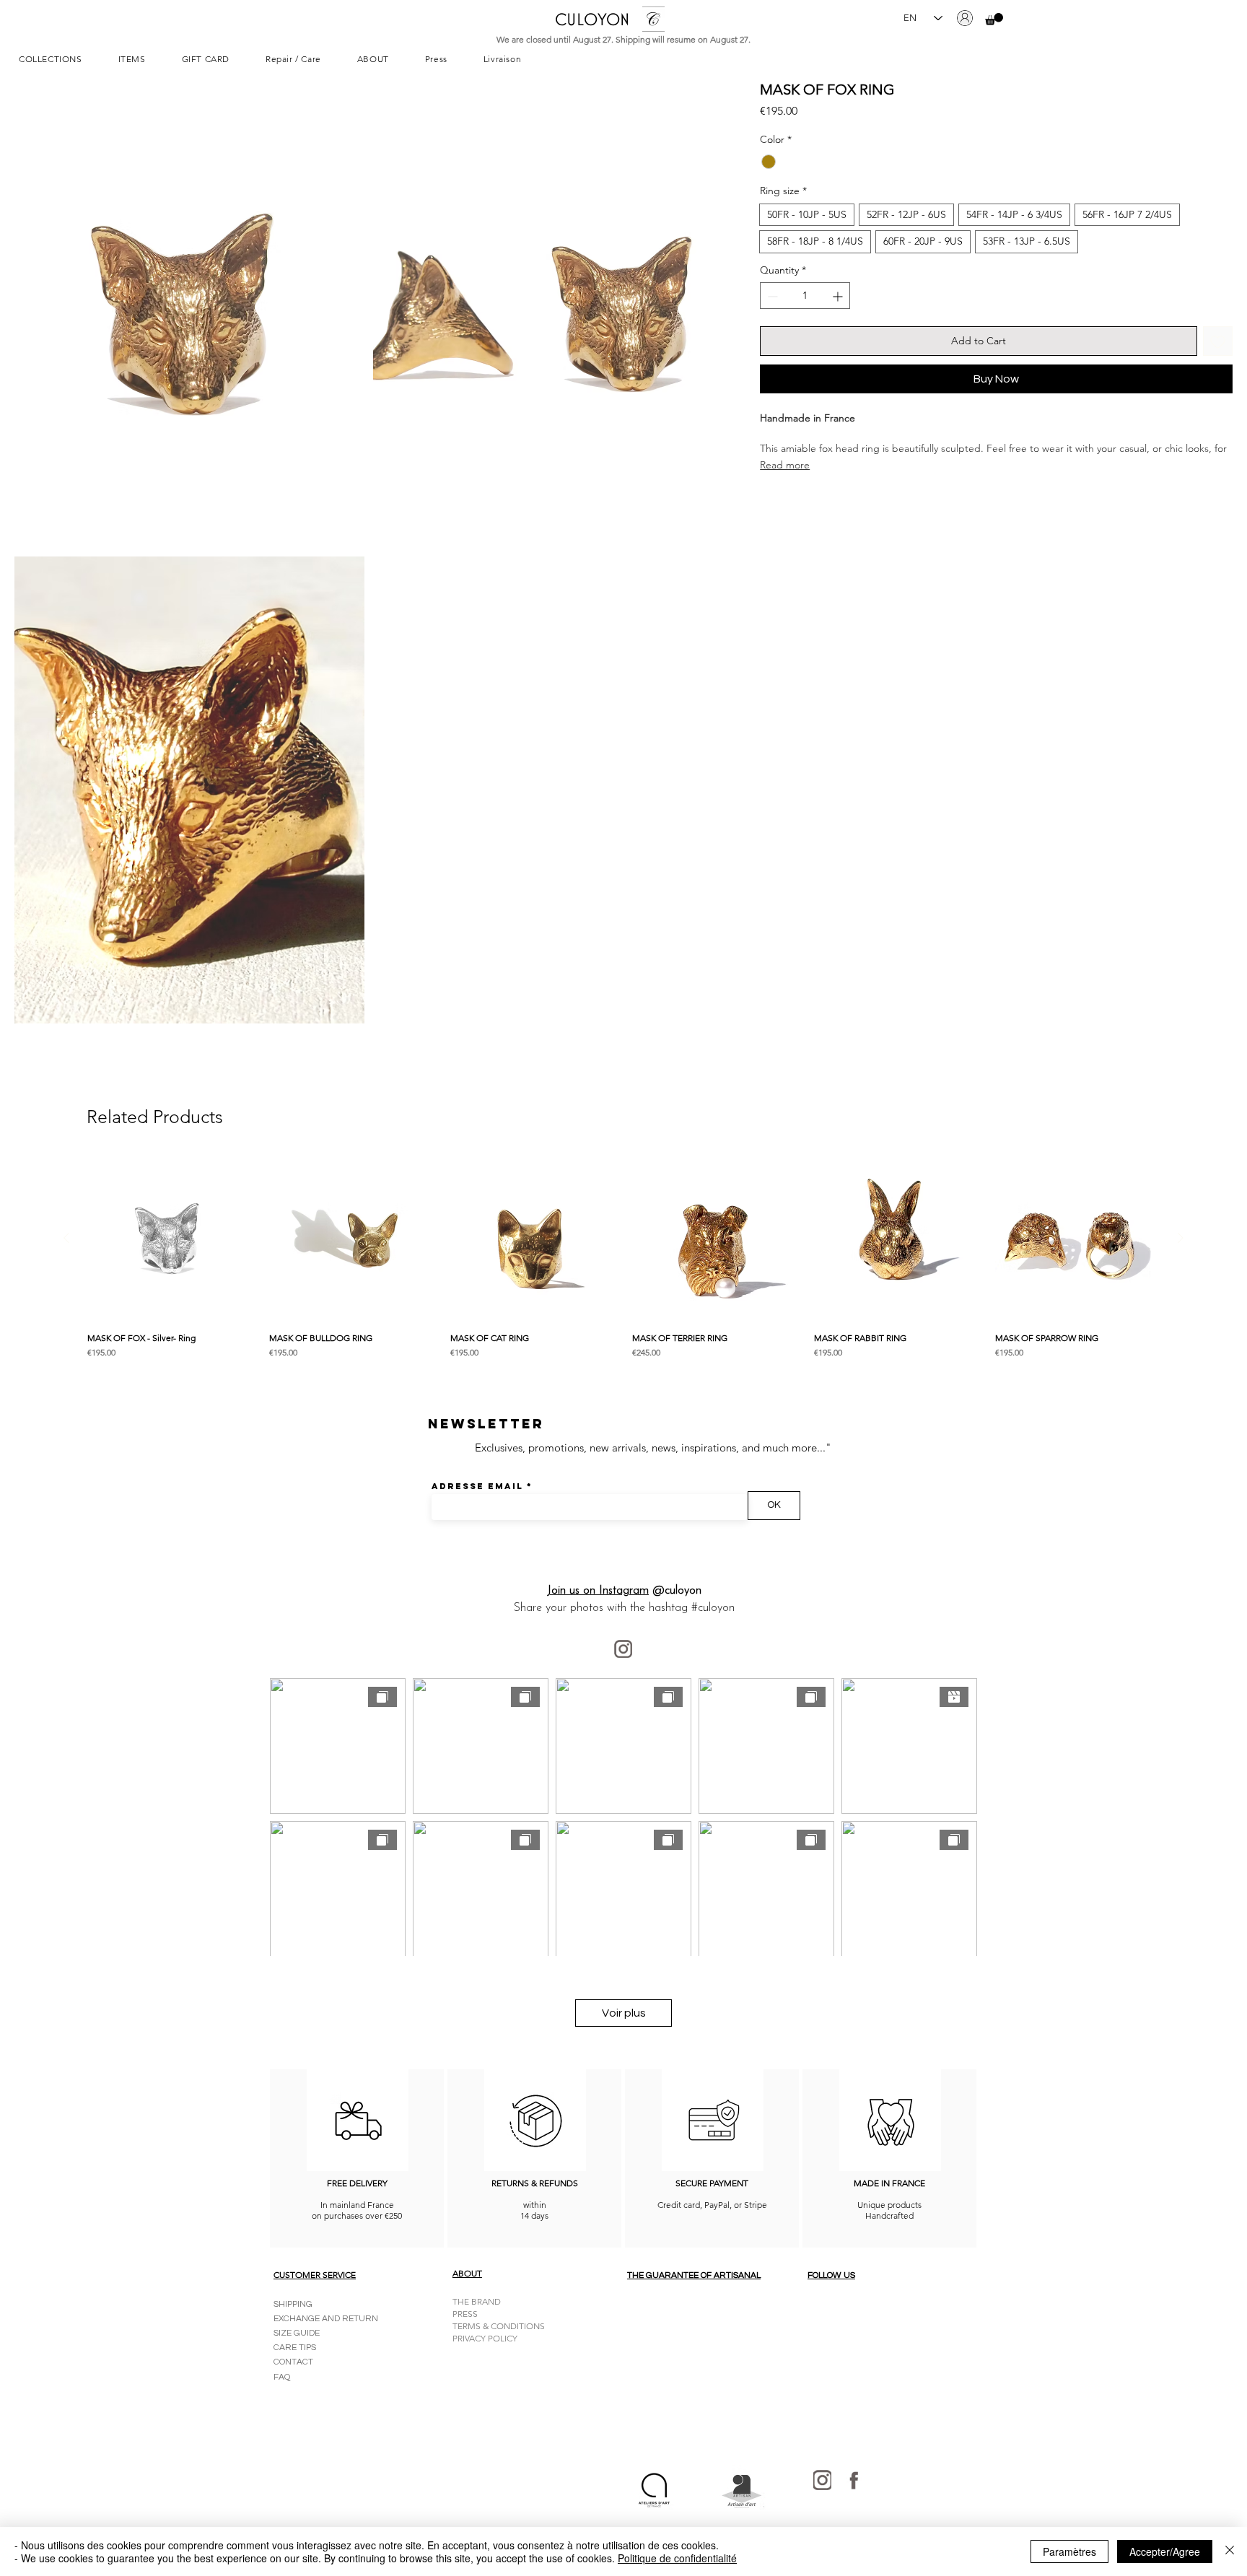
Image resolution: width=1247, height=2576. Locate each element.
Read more (785, 465)
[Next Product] (1181, 1238)
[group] (623, 1260)
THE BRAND (477, 2301)
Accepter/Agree (1165, 2551)
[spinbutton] (805, 296)
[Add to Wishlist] (1218, 342)
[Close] (1230, 2551)
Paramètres (1069, 2551)
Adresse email (477, 1486)
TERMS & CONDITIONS (499, 2326)
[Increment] (839, 296)
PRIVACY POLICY (485, 2338)
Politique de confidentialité (677, 2558)
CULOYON (592, 19)
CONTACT (293, 2362)
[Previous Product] (66, 1238)
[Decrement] (771, 296)
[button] (994, 19)
